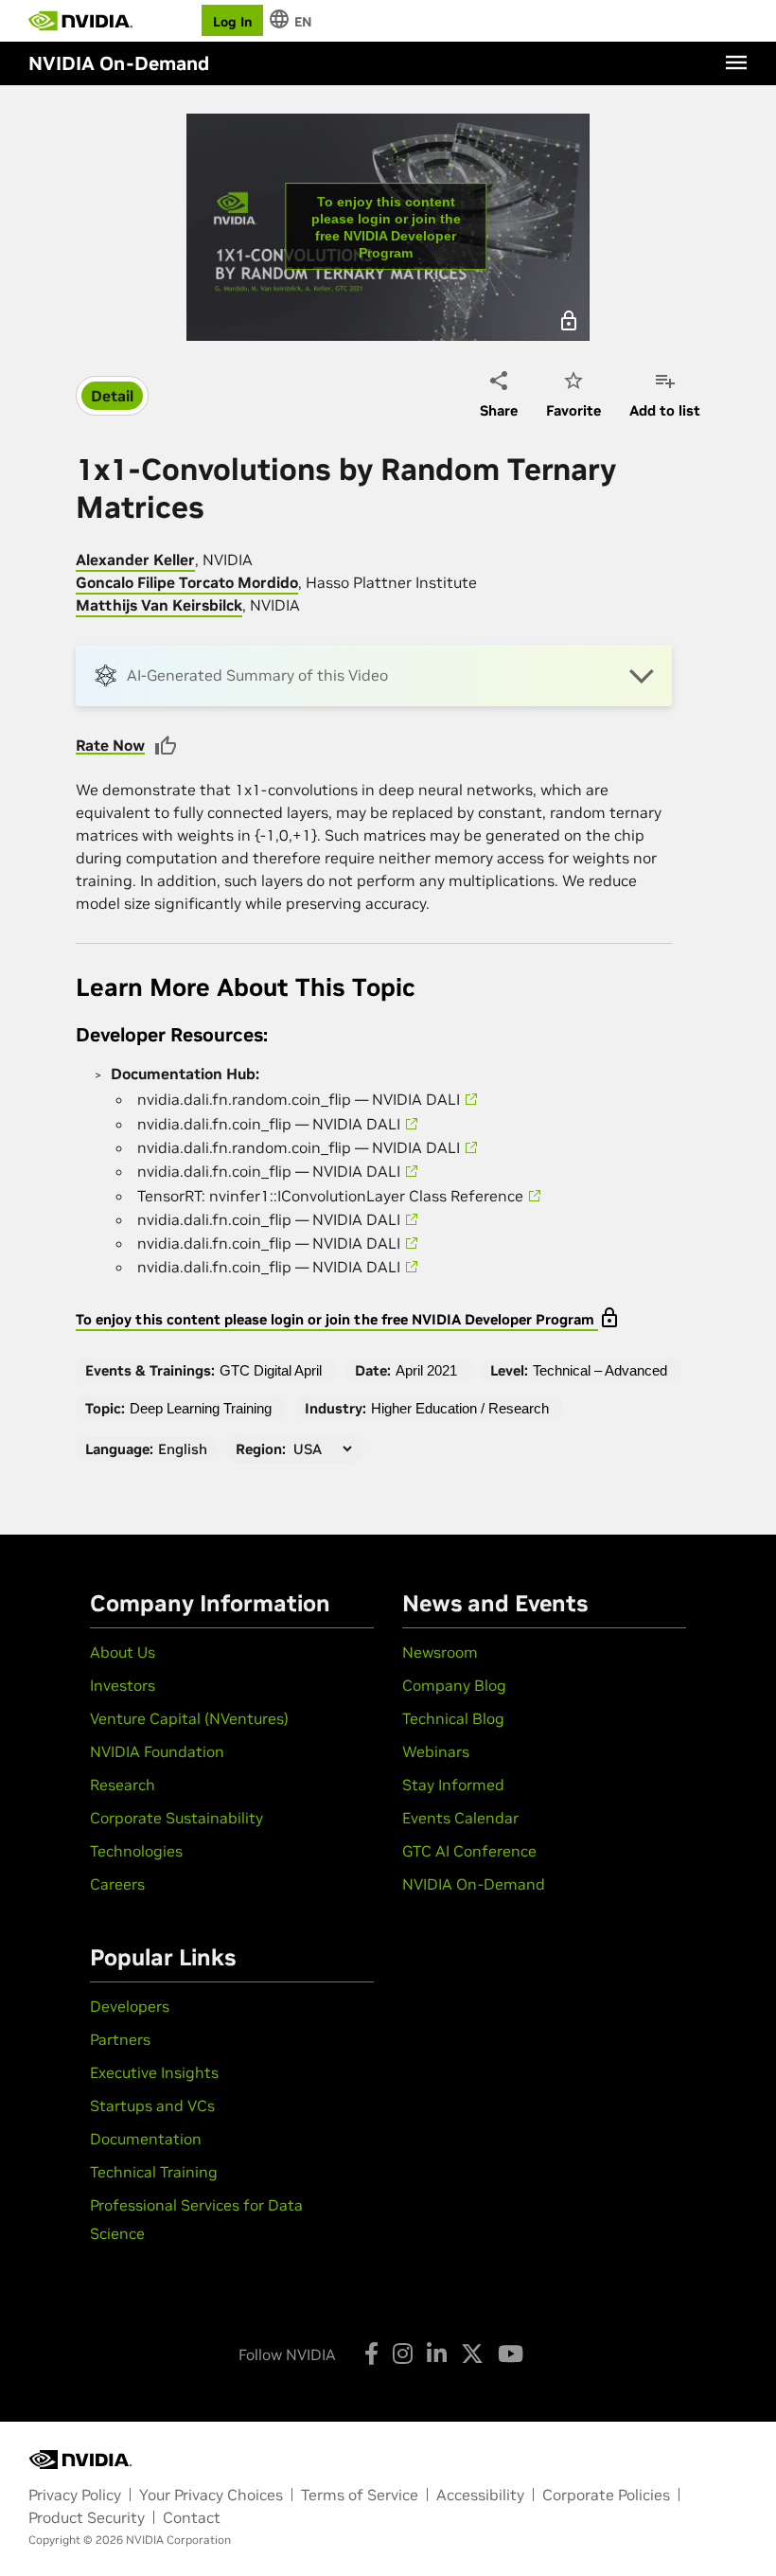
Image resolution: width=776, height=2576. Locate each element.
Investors (123, 1685)
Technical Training (154, 2172)
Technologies (136, 1851)
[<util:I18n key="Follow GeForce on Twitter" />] (472, 2354)
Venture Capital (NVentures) (189, 1718)
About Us (123, 1652)
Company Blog (454, 1685)
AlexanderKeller (135, 560)
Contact (192, 2517)
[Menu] (736, 62)
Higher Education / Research (460, 1408)
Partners (120, 2039)
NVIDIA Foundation (157, 1751)
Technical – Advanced (600, 1370)
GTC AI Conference (469, 1851)
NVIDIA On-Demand (474, 1884)
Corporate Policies (606, 2495)
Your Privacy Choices (211, 2495)
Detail (112, 396)
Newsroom (440, 1652)
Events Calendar (460, 1818)
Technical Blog (453, 1718)
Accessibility (480, 2495)
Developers (130, 2006)
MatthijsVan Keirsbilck (159, 605)
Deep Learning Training (201, 1408)
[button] (374, 675)
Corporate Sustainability (176, 1818)
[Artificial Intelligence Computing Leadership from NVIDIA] (80, 21)
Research (123, 1785)
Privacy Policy (75, 2495)
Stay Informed (453, 1785)
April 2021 (426, 1370)
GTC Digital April (271, 1370)
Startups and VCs (152, 2105)
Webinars (436, 1751)
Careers (117, 1884)
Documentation (146, 2139)
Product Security (87, 2517)
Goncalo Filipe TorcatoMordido (187, 582)
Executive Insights (154, 2072)
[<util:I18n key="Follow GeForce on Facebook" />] (371, 2354)
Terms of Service (360, 2495)
